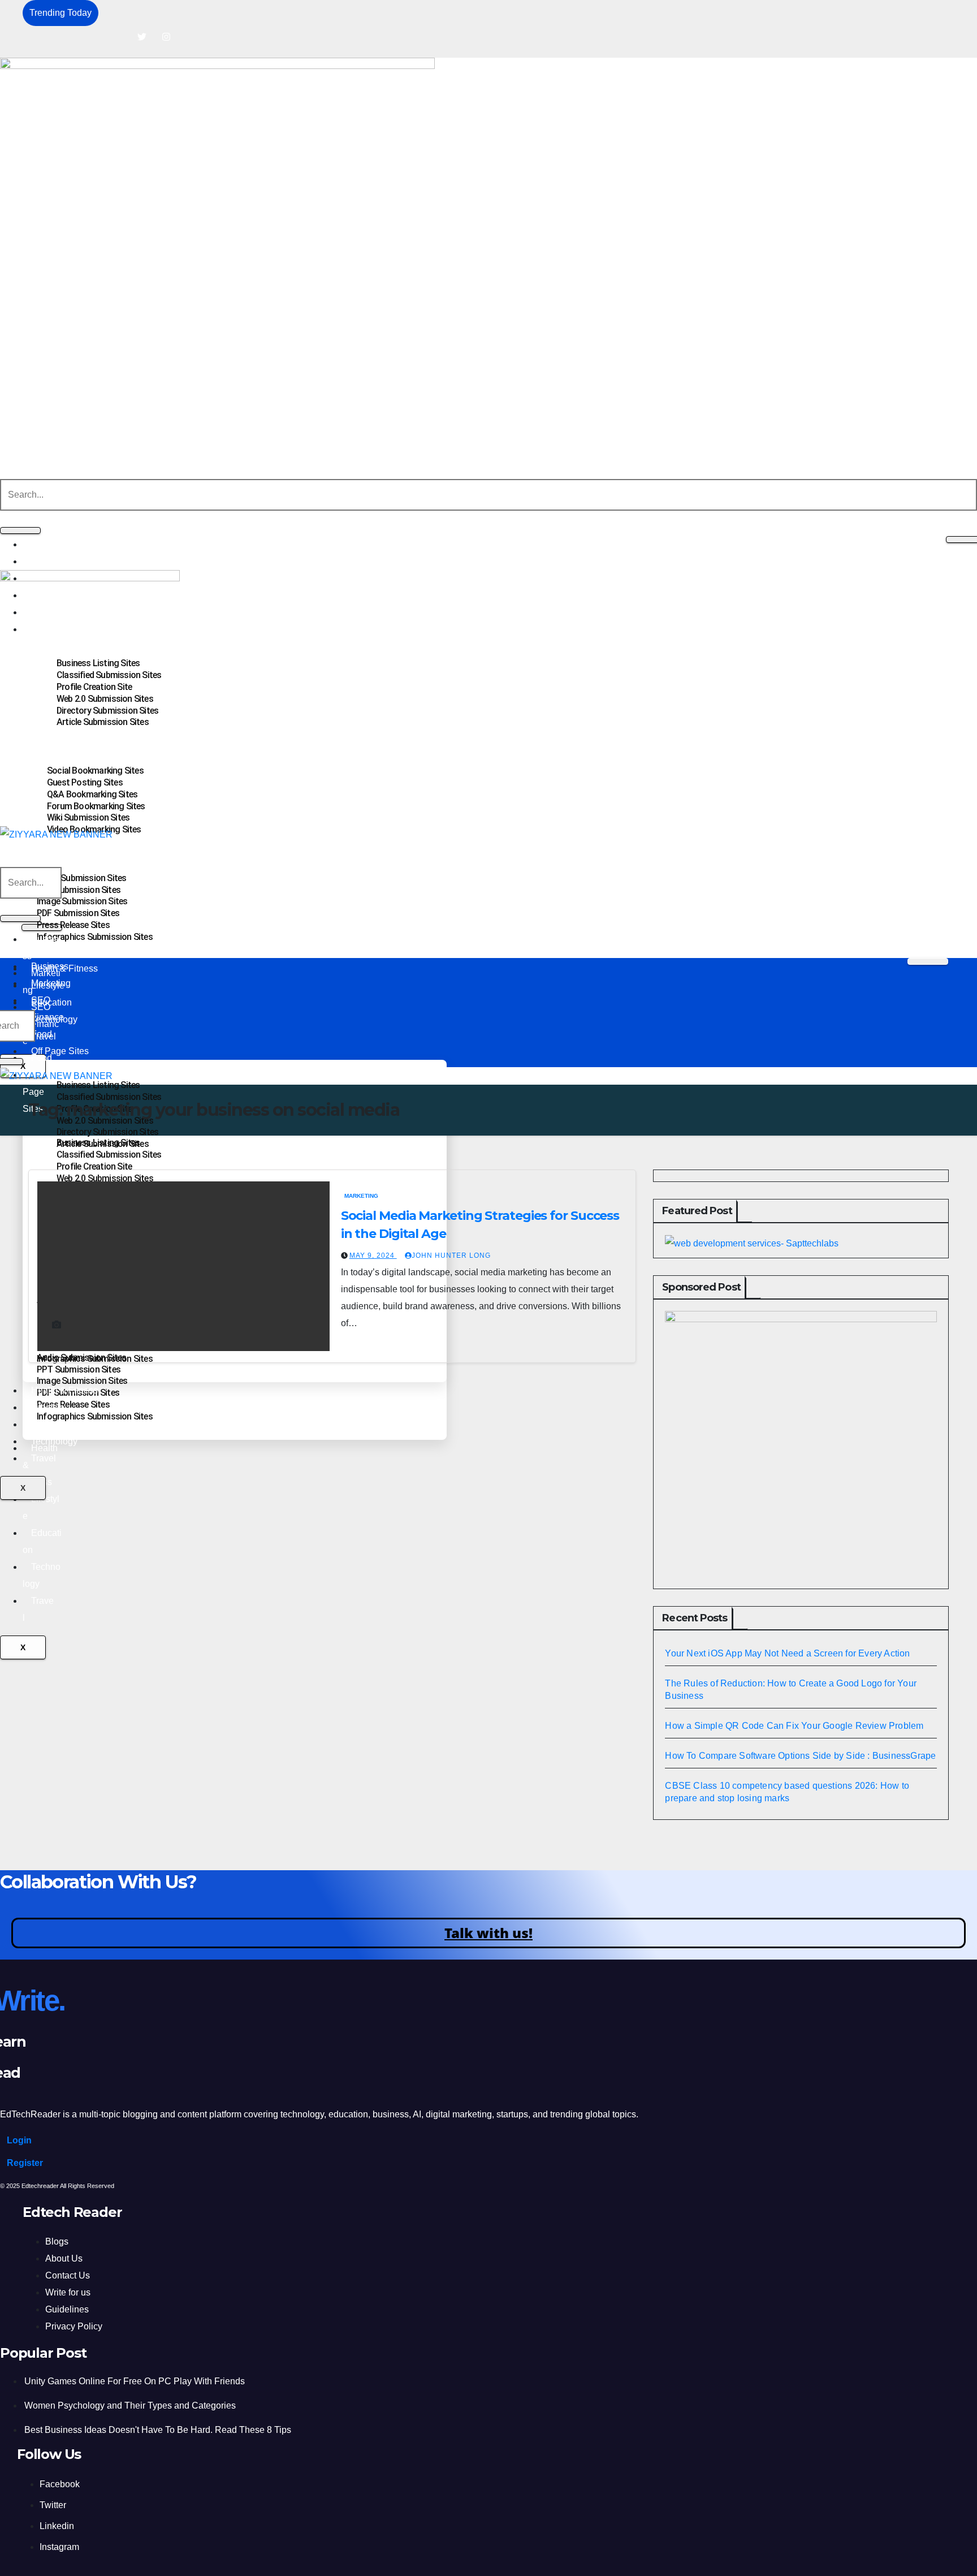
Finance (47, 1017)
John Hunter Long (451, 1255)
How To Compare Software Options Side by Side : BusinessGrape (800, 1755)
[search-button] (20, 530)
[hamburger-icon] (928, 961)
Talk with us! (488, 1933)
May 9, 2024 (373, 1255)
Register (25, 2163)
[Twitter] (142, 37)
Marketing (51, 561)
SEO (41, 1000)
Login (19, 2140)
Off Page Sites (60, 1051)
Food (42, 1058)
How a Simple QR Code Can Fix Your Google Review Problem (794, 1725)
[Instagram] (166, 37)
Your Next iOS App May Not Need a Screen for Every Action (787, 1653)
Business (50, 544)
